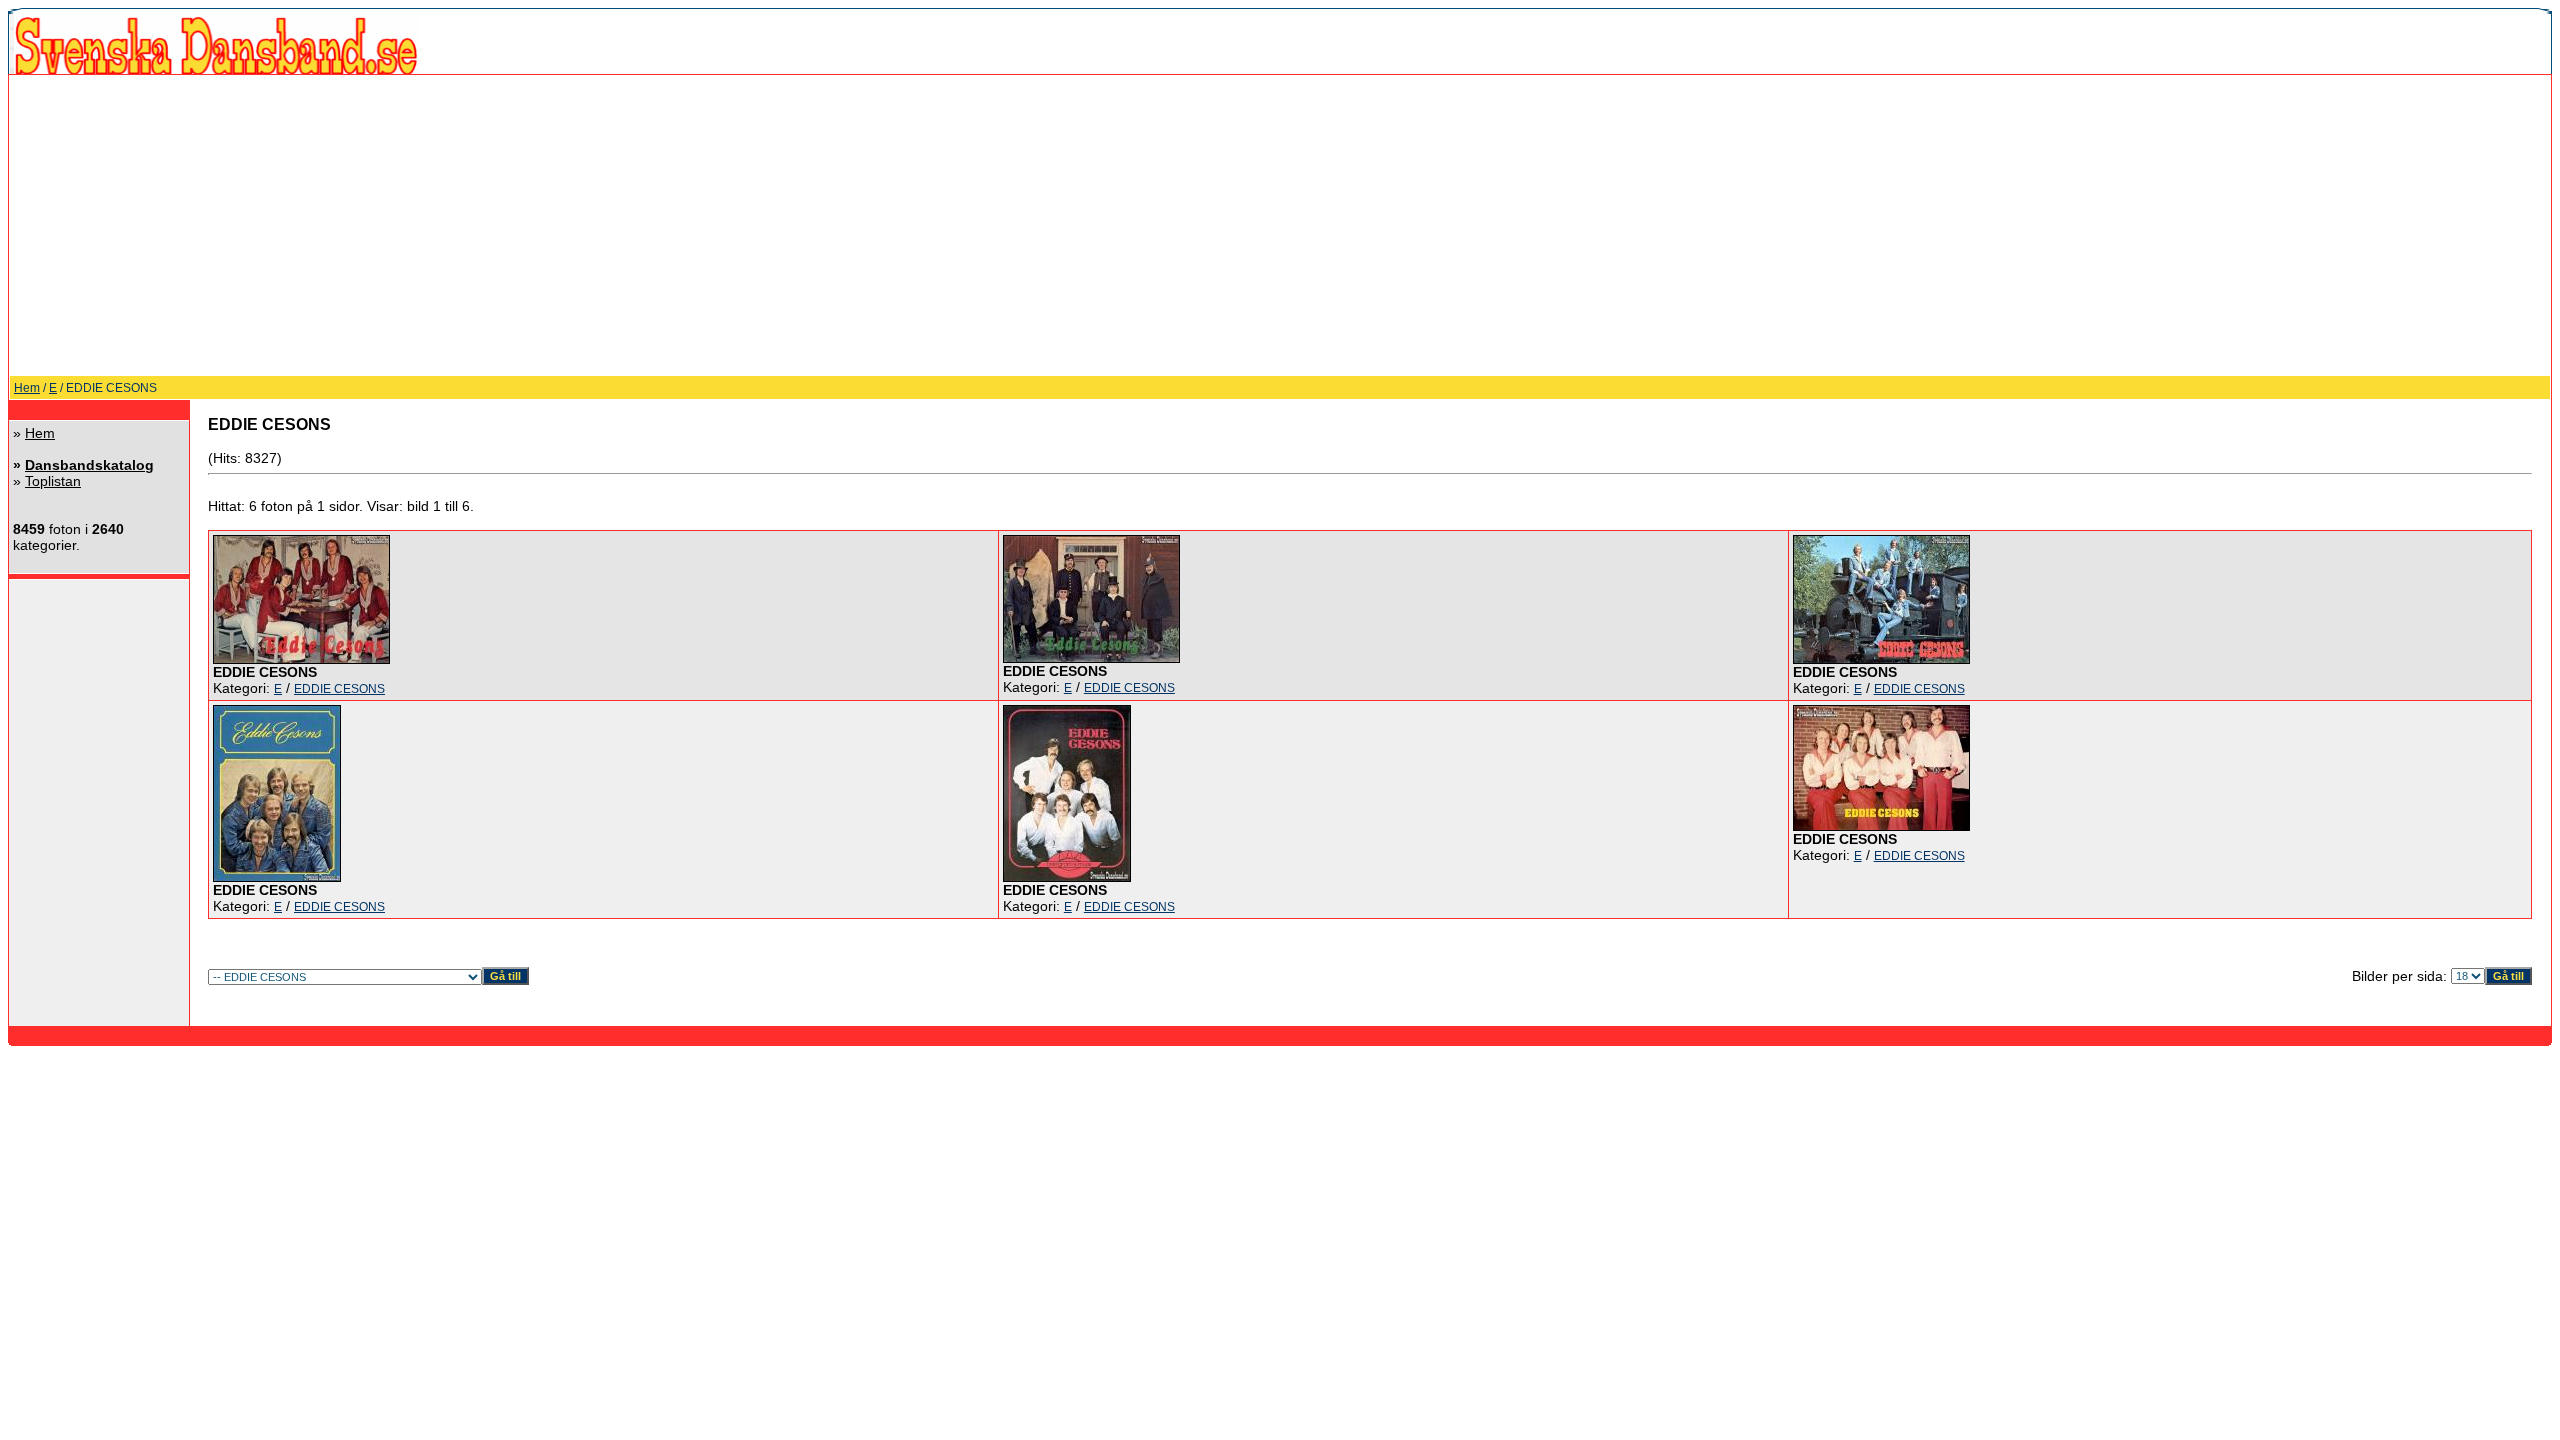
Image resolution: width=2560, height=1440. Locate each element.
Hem (27, 388)
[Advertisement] (1280, 225)
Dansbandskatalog (89, 465)
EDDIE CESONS (339, 689)
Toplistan (53, 481)
